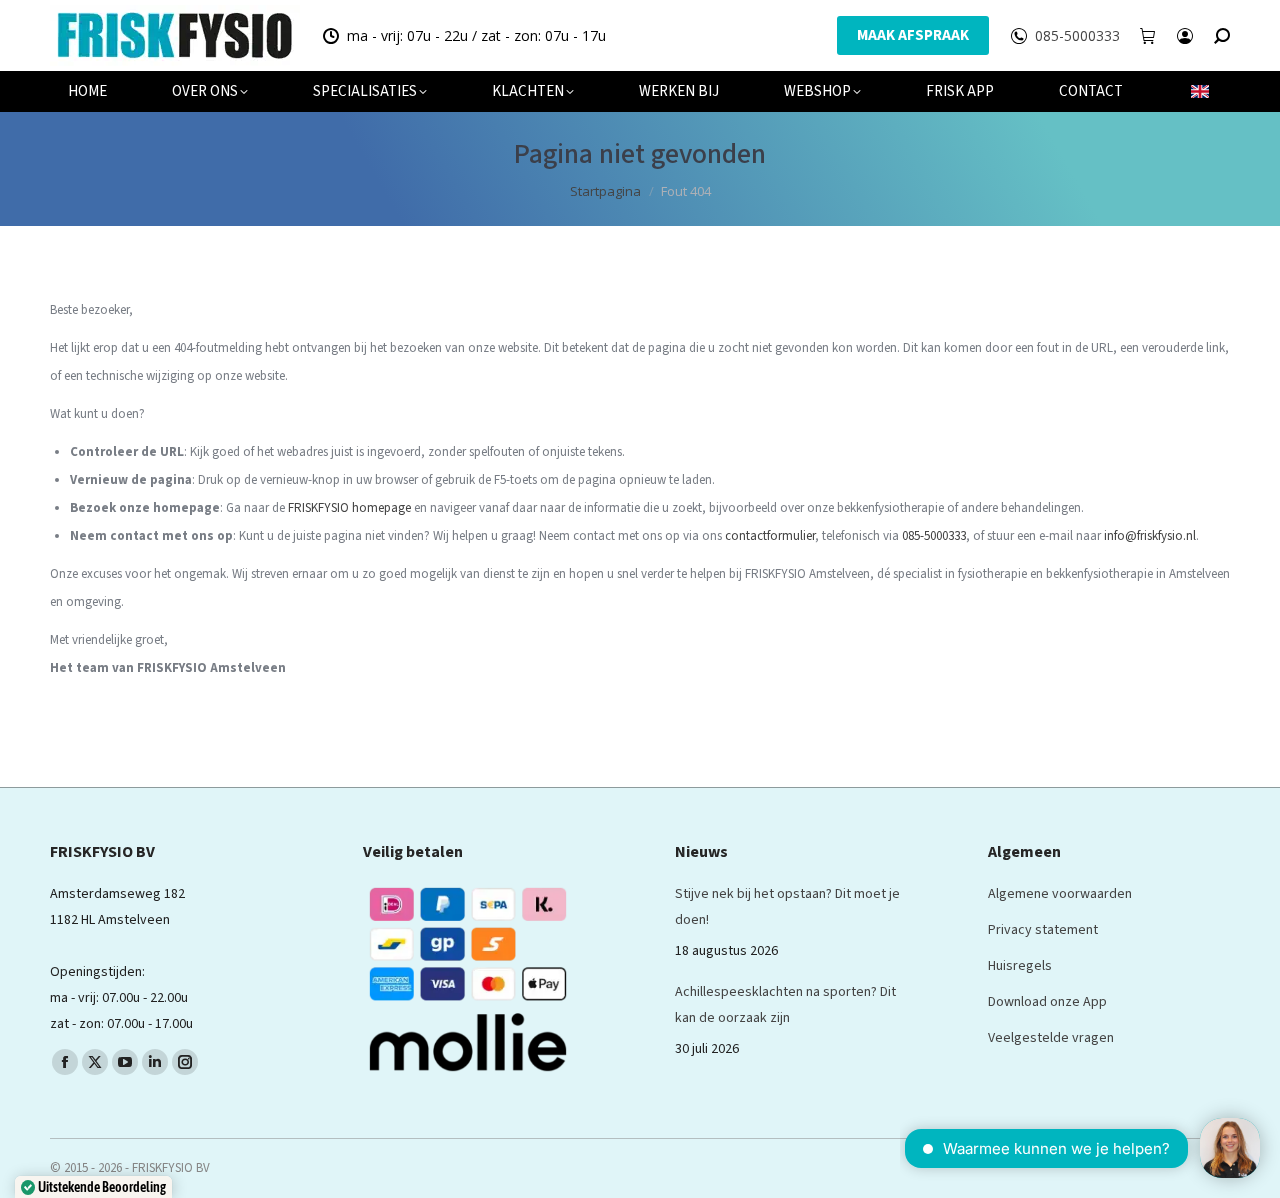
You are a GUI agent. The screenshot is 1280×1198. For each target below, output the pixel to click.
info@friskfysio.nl (1150, 536)
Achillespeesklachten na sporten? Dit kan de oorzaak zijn (785, 1005)
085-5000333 (1077, 36)
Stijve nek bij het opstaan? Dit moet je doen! (787, 907)
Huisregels (1020, 966)
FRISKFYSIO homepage (349, 508)
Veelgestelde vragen (1051, 1038)
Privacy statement (1043, 930)
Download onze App (1047, 1002)
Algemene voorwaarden (1060, 894)
